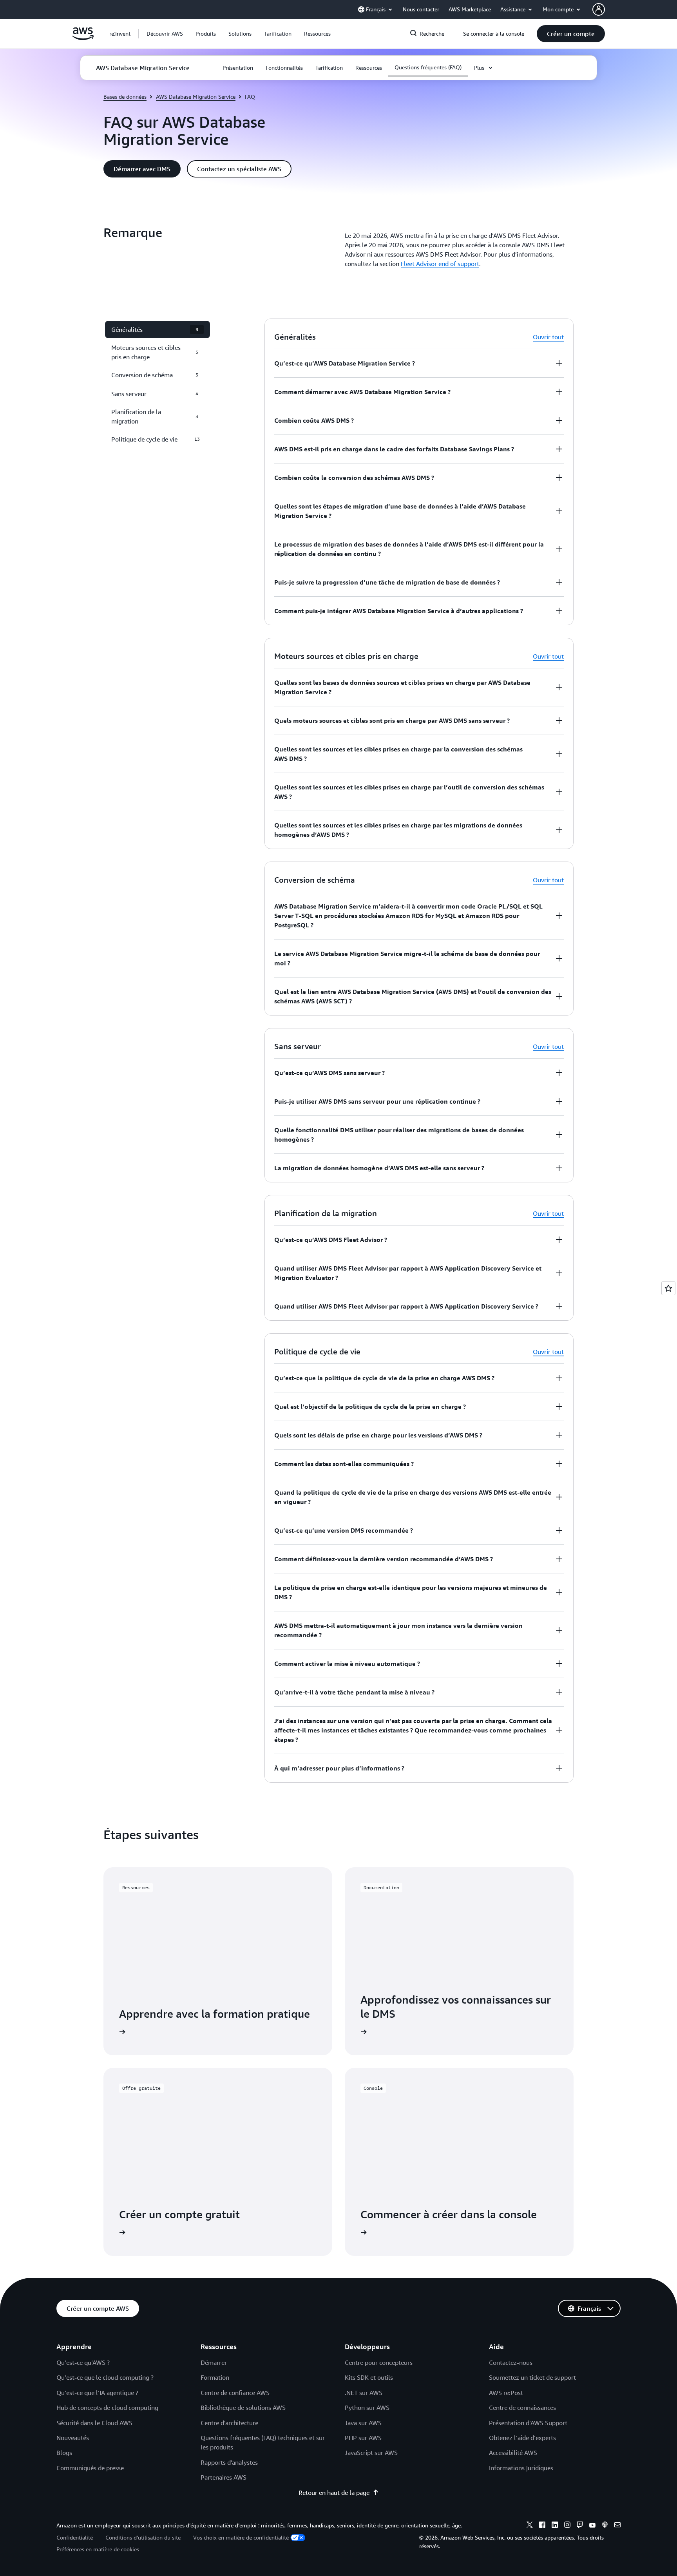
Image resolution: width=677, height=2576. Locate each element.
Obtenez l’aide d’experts (522, 2438)
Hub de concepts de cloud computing (107, 2408)
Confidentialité (75, 2537)
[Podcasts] (605, 2526)
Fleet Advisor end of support (440, 264)
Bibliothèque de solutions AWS (243, 2408)
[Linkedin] (555, 2526)
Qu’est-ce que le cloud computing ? (105, 2377)
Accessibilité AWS (513, 2453)
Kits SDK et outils (369, 2377)
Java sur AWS (363, 2423)
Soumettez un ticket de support (532, 2377)
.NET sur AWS (364, 2393)
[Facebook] (542, 2526)
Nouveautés (73, 2438)
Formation (215, 2377)
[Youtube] (592, 2526)
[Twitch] (580, 2526)
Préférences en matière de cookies (98, 2549)
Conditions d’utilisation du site (143, 2537)
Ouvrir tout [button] (548, 337)
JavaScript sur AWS (371, 2453)
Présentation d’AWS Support (528, 2423)
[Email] (617, 2526)
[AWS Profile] (599, 9)
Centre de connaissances (522, 2408)
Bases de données (125, 97)
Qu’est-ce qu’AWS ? (83, 2362)
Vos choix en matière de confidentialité (241, 2537)
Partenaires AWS (224, 2477)
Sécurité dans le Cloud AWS (94, 2423)
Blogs (64, 2453)
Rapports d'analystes (229, 2462)
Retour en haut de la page (334, 2493)
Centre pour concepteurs (379, 2362)
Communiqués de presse (90, 2468)
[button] (165, 34)
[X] (530, 2526)
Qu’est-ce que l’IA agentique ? (97, 2393)
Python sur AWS (367, 2408)
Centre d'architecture (229, 2423)
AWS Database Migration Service (196, 97)
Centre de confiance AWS (235, 2393)
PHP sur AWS (363, 2438)
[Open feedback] (668, 1288)
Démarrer (214, 2362)
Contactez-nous (511, 2362)
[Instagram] (567, 2526)
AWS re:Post (506, 2393)
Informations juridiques (521, 2468)
